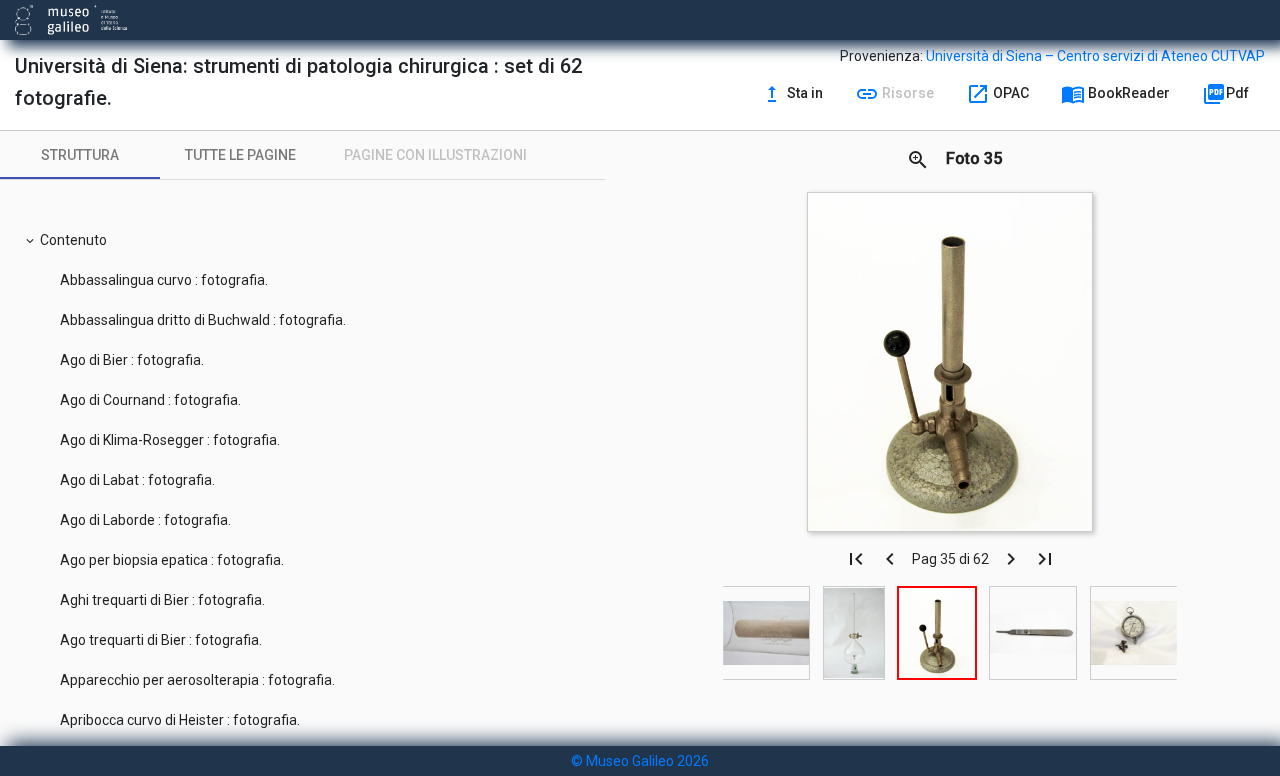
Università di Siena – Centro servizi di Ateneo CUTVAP (1095, 56)
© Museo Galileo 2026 (640, 761)
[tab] (80, 155)
